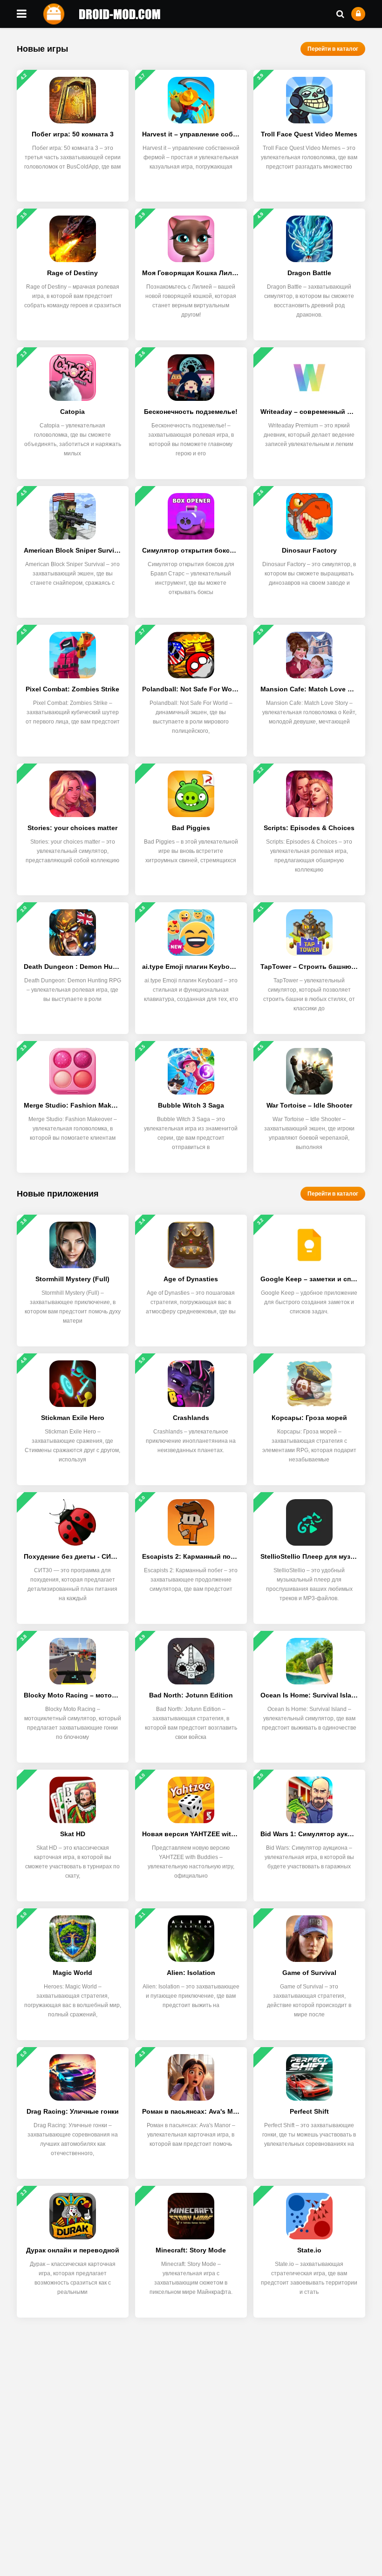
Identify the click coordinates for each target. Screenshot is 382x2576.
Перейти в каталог (333, 49)
